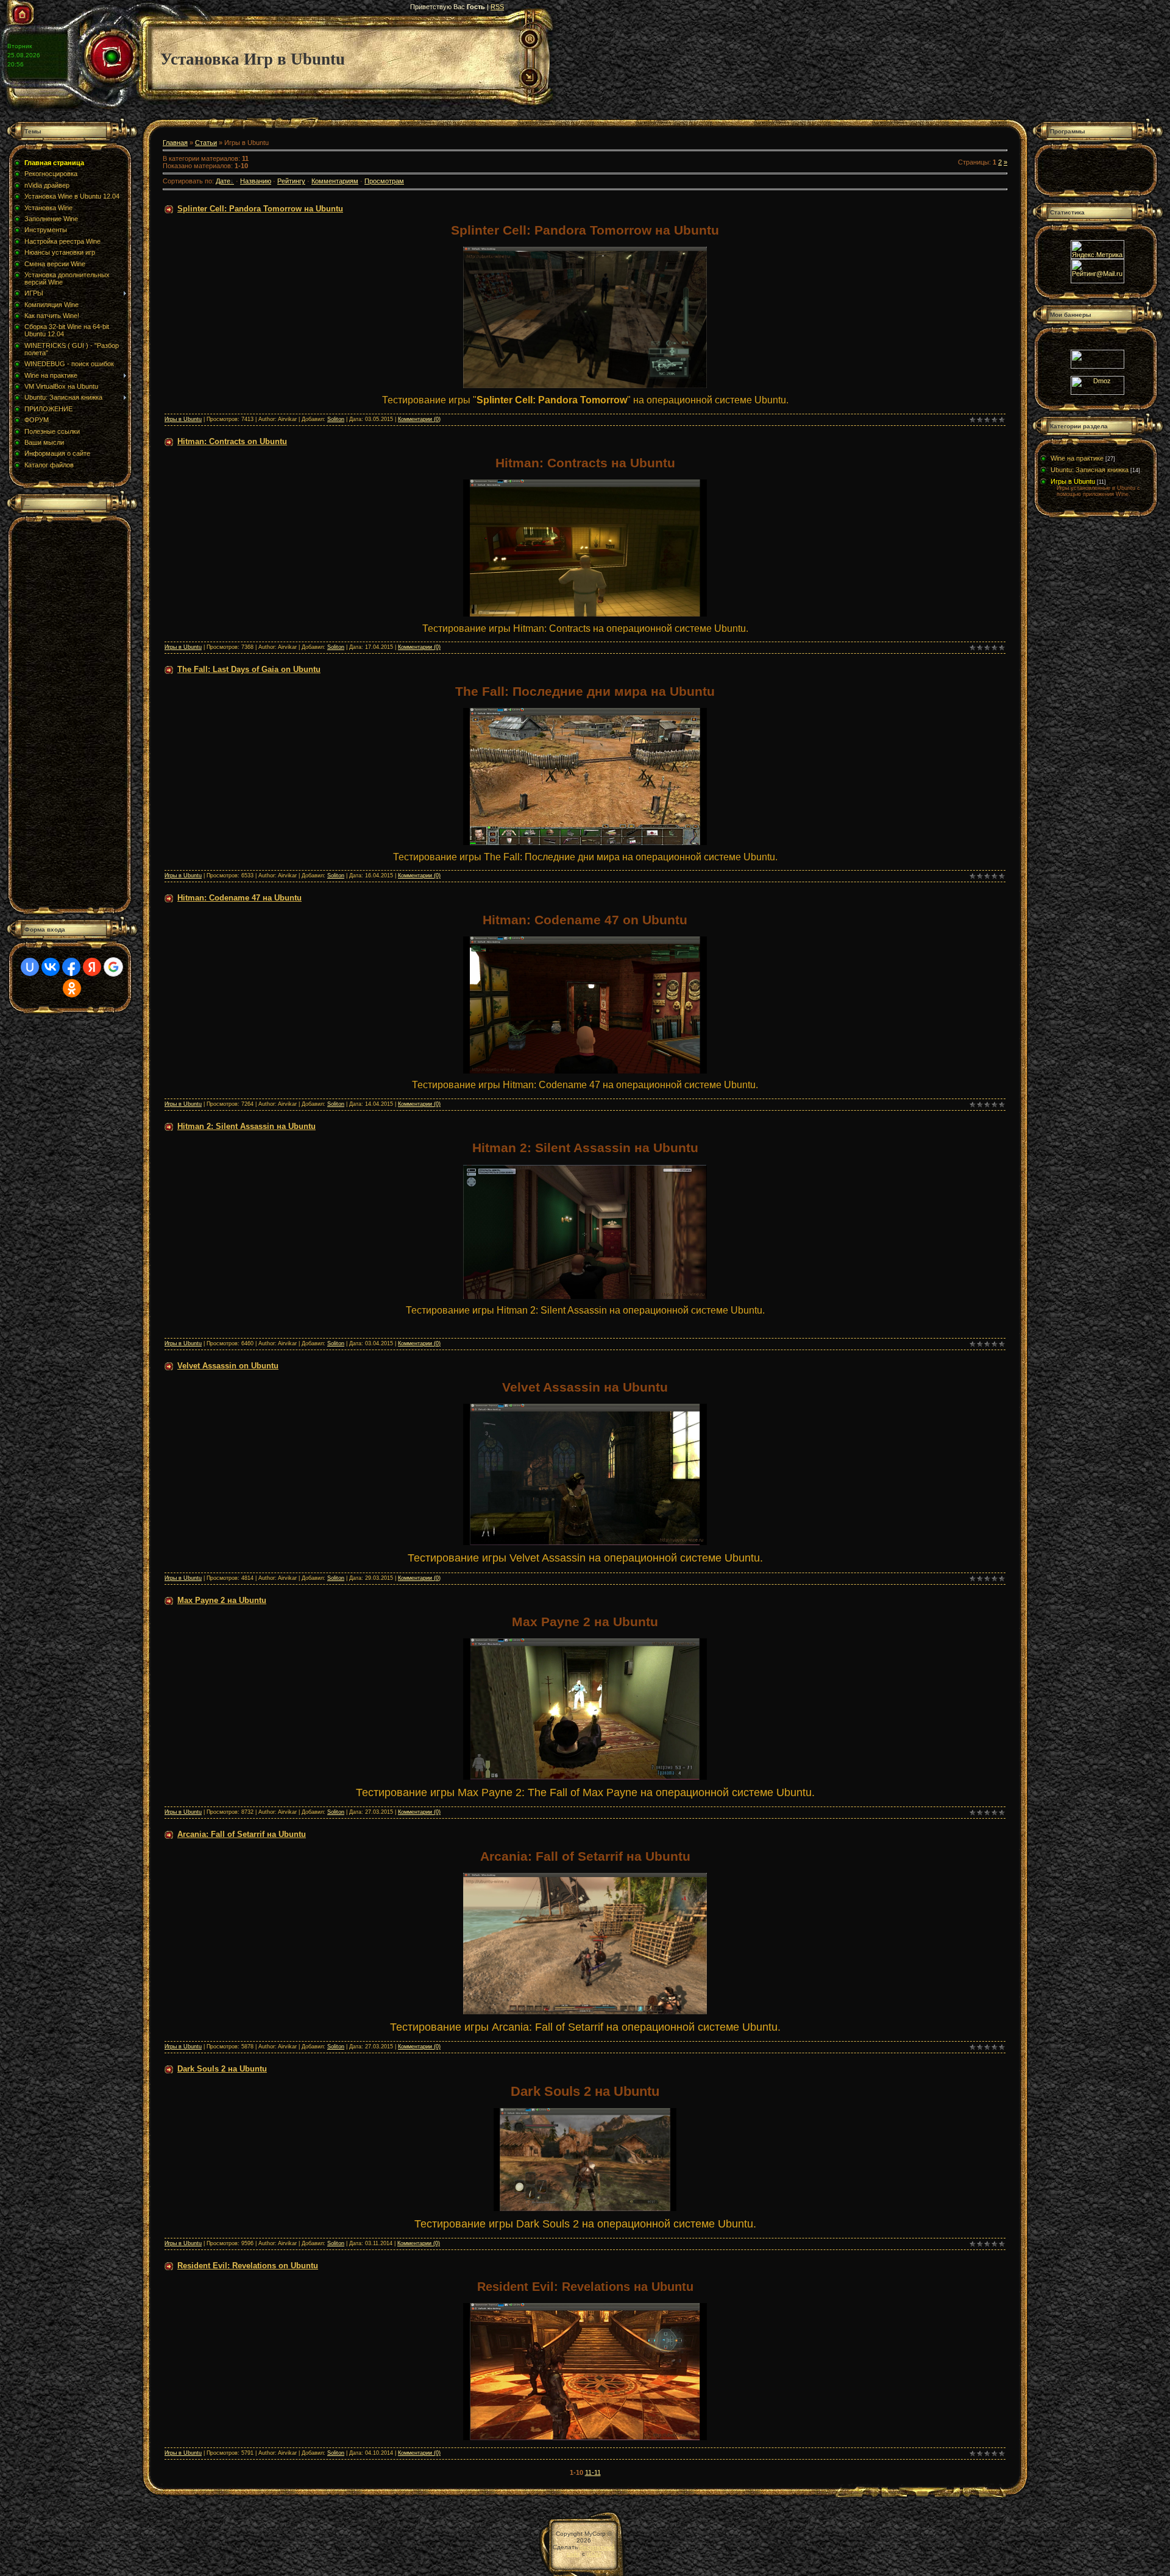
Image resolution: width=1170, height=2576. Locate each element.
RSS (497, 7)
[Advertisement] (66, 714)
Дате (223, 181)
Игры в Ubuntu (183, 419)
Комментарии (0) (419, 419)
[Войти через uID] (30, 967)
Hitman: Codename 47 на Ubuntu (239, 898)
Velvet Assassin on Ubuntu (228, 1366)
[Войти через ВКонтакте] (51, 967)
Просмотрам (384, 181)
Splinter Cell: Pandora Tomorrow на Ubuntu (260, 209)
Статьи (206, 143)
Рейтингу (291, 181)
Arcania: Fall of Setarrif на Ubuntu (242, 1834)
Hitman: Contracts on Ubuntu (232, 441)
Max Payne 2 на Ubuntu (222, 1600)
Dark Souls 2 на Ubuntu (222, 2069)
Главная (175, 143)
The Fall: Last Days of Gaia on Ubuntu (249, 669)
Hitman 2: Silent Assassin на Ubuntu (246, 1126)
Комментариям (335, 181)
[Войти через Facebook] (71, 967)
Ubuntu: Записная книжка (1090, 470)
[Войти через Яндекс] (92, 967)
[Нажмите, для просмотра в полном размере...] (585, 386)
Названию (256, 181)
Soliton (336, 419)
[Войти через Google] (113, 967)
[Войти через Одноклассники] (72, 988)
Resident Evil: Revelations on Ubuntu (248, 2266)
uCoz (594, 2554)
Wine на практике (1077, 458)
